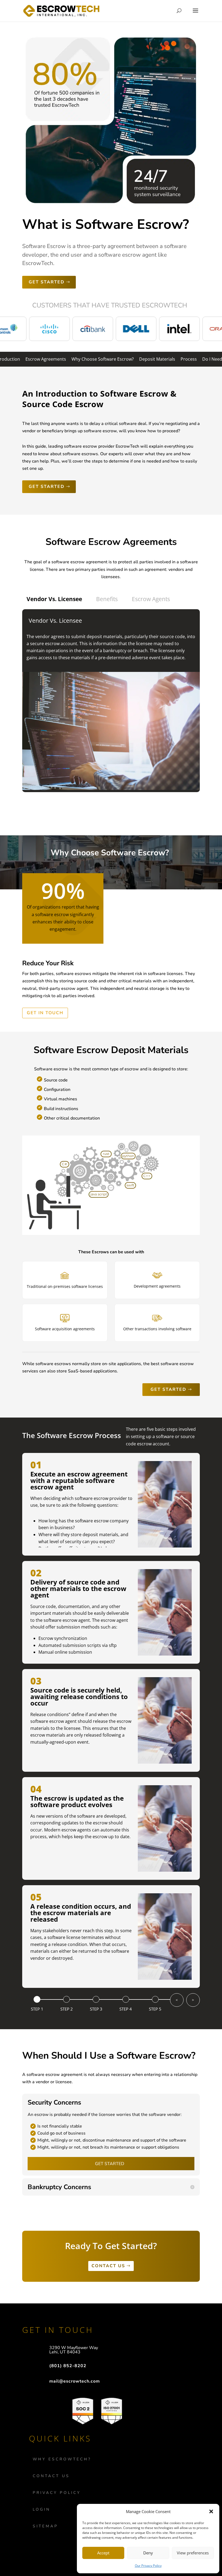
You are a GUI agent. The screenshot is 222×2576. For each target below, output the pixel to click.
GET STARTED (47, 282)
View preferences (193, 2553)
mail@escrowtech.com (75, 2381)
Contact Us (51, 2476)
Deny (148, 2553)
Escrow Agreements (46, 359)
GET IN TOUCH (45, 1013)
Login (42, 2509)
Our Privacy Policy (148, 2566)
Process (189, 359)
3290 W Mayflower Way (74, 2348)
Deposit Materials (157, 359)
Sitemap (45, 2526)
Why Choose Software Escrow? (103, 359)
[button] (211, 2511)
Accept (103, 2553)
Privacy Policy (57, 2493)
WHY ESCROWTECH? (62, 2459)
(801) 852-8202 (68, 2366)
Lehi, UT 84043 (65, 2352)
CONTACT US (108, 2266)
